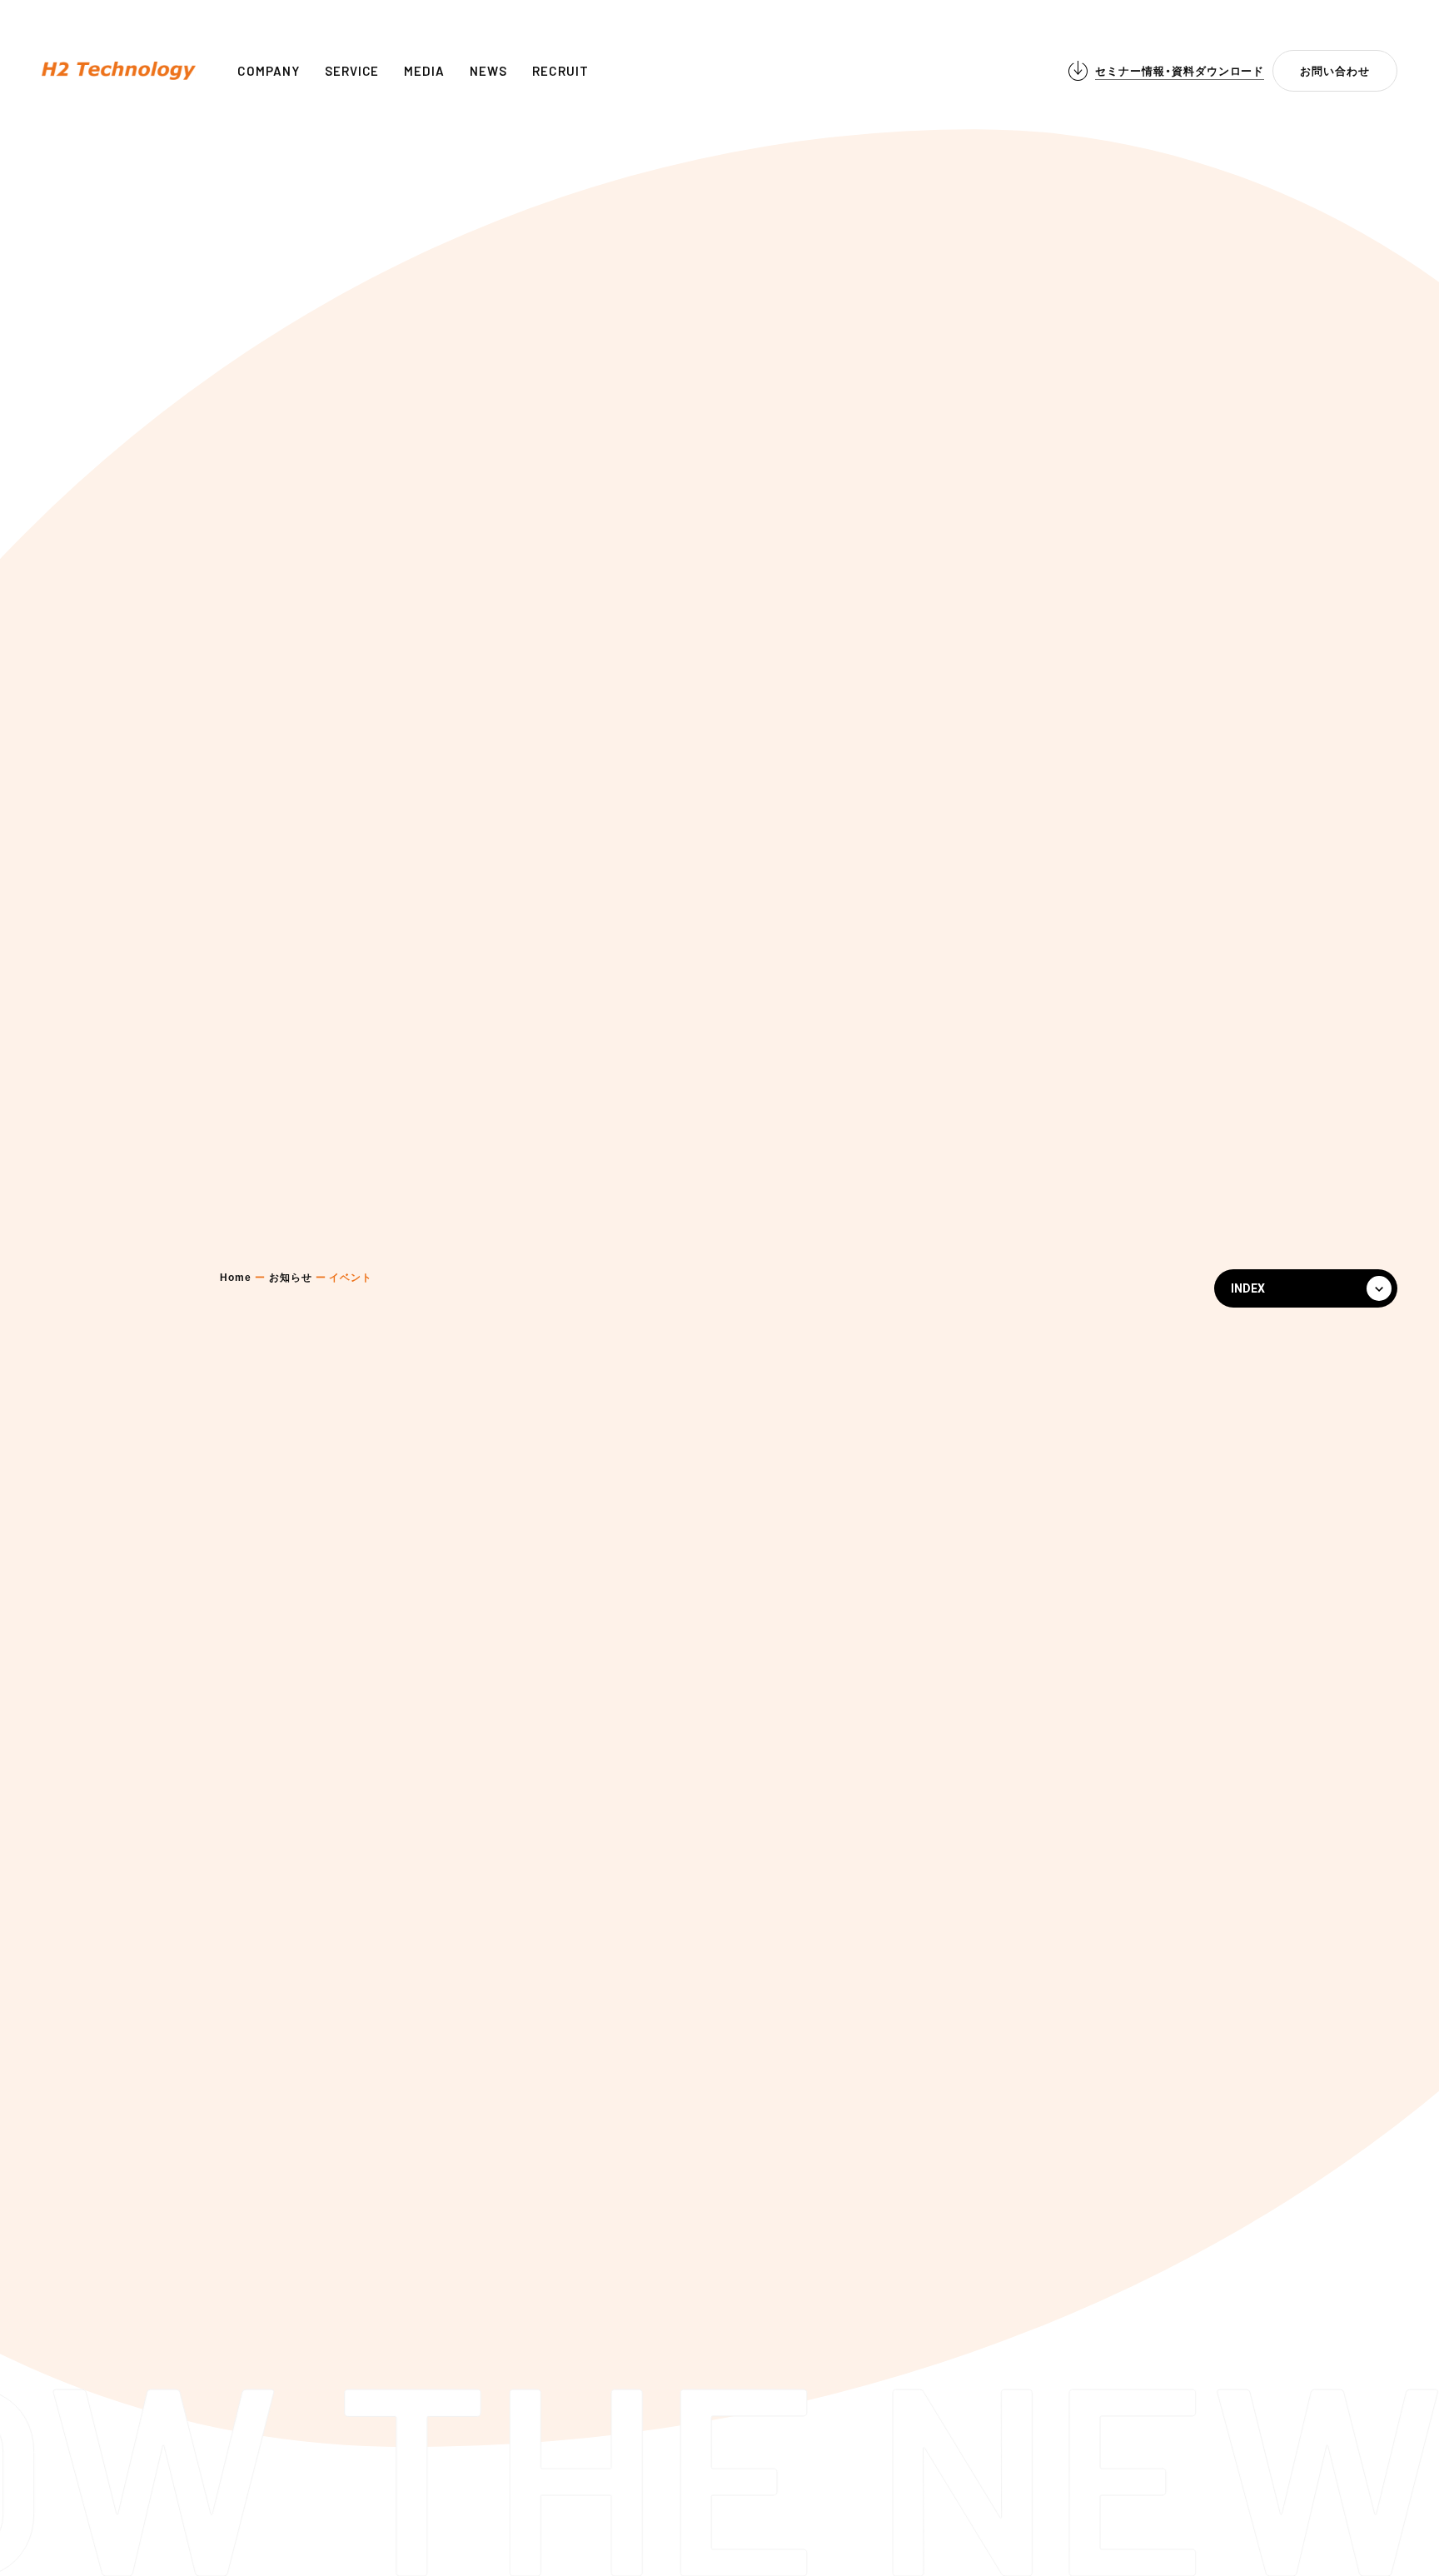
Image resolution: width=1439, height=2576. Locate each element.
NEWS (488, 71)
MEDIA (424, 71)
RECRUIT (560, 71)
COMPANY (269, 71)
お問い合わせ (1335, 71)
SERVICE (352, 71)
